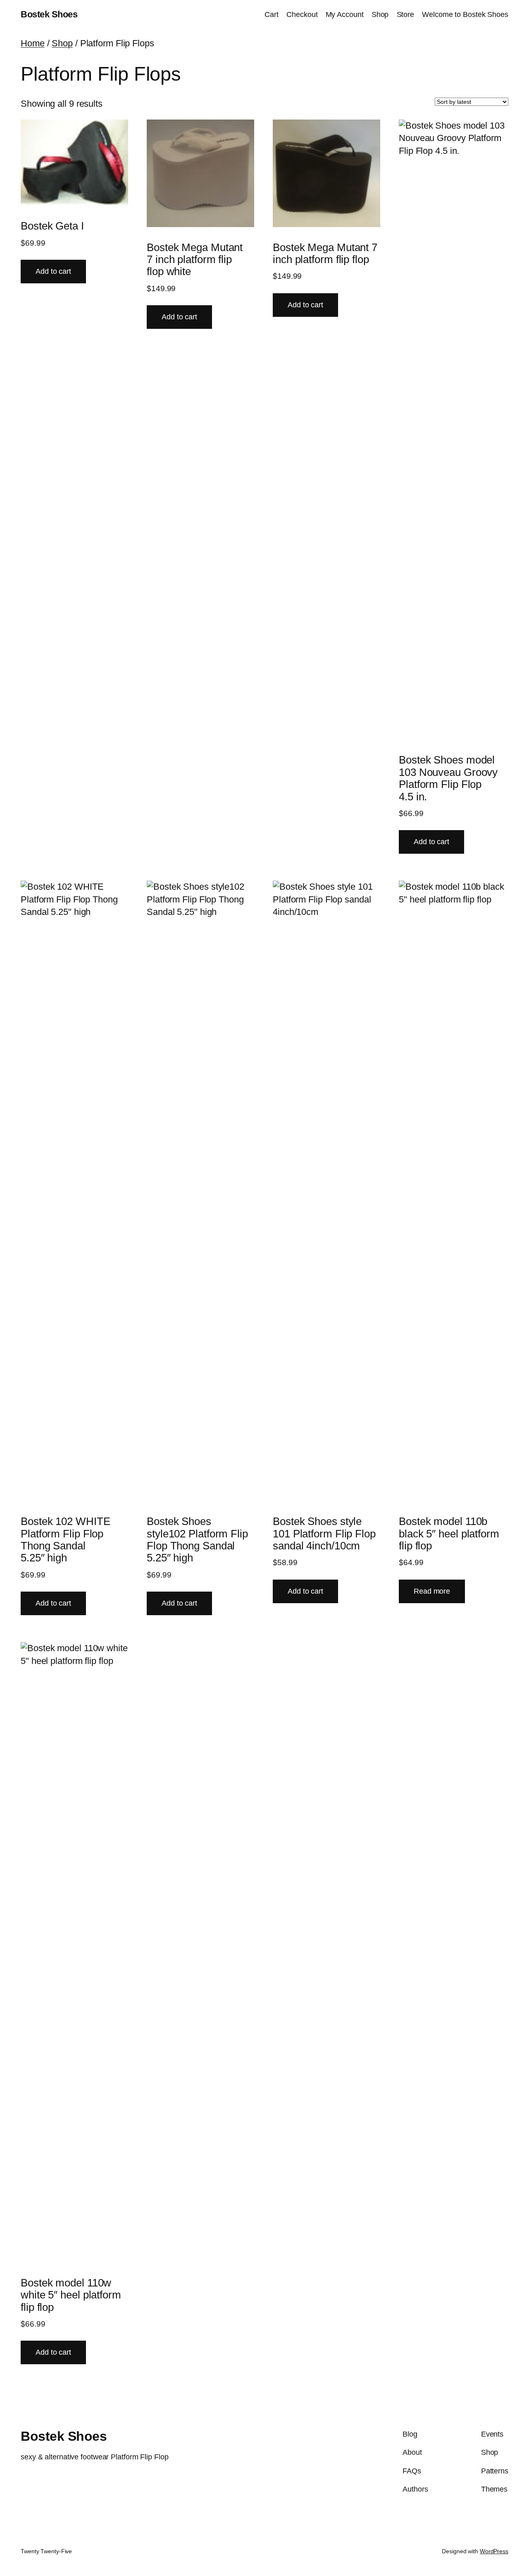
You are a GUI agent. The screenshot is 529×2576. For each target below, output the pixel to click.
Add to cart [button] (53, 271)
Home (33, 43)
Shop (380, 14)
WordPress (494, 2551)
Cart (272, 14)
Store (406, 14)
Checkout (302, 14)
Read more (432, 1591)
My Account (345, 14)
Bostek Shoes (49, 14)
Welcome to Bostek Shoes (465, 14)
